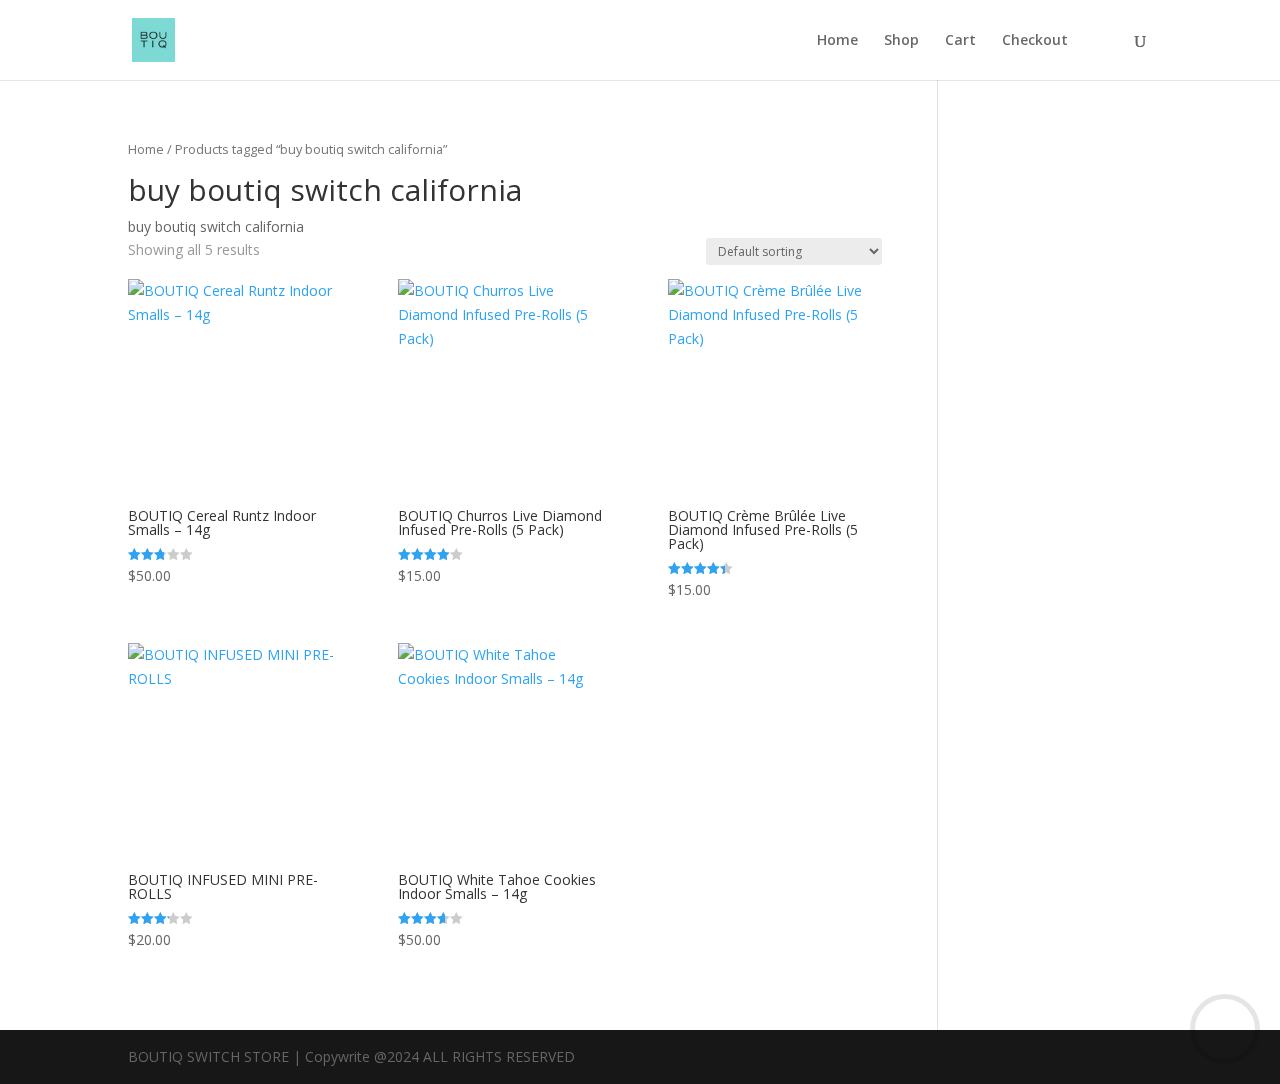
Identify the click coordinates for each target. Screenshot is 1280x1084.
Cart (960, 41)
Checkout (1035, 41)
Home (837, 41)
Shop (901, 41)
